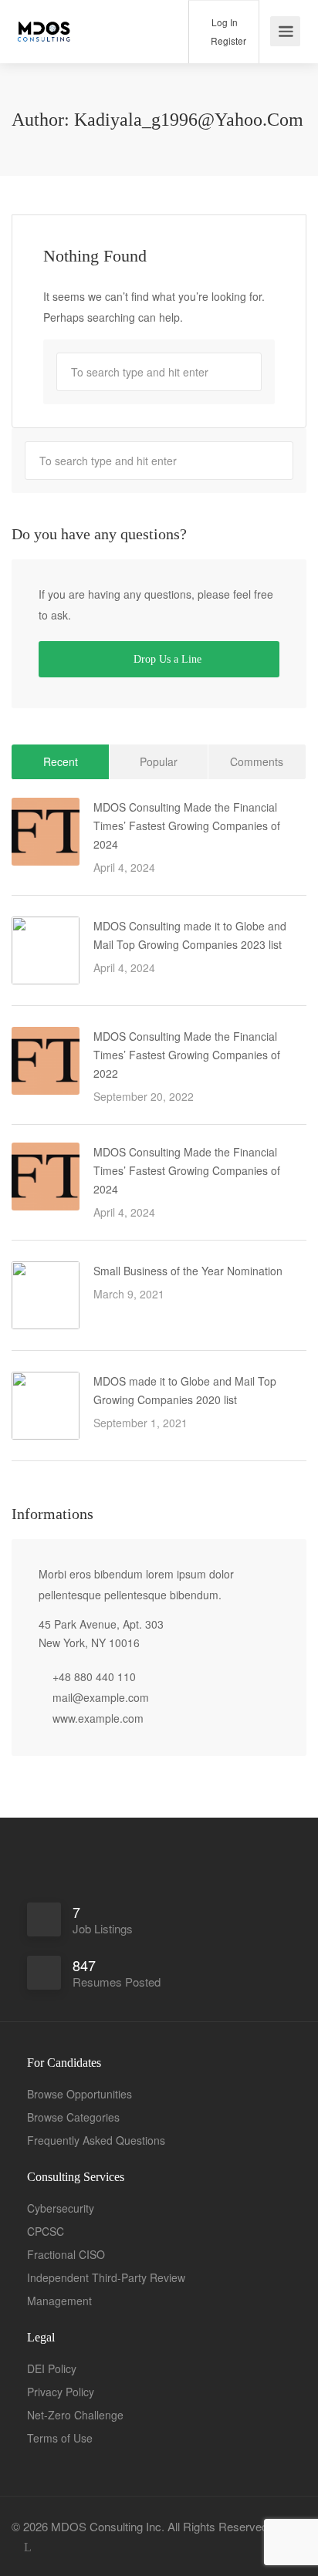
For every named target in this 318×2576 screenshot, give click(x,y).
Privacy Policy (61, 2392)
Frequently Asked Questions (96, 2140)
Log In (223, 22)
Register (227, 41)
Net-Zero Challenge (75, 2415)
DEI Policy (52, 2368)
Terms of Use (60, 2438)
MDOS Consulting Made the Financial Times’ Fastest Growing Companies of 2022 (187, 1055)
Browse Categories (73, 2117)
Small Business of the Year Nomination (188, 1271)
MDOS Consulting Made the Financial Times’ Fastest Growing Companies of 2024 (187, 825)
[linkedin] (27, 2547)
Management (59, 2301)
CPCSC (46, 2231)
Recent (61, 761)
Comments (257, 761)
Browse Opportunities (79, 2094)
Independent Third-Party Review (106, 2277)
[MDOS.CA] (45, 23)
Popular (159, 761)
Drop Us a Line (166, 659)
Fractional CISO (66, 2254)
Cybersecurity (61, 2208)
